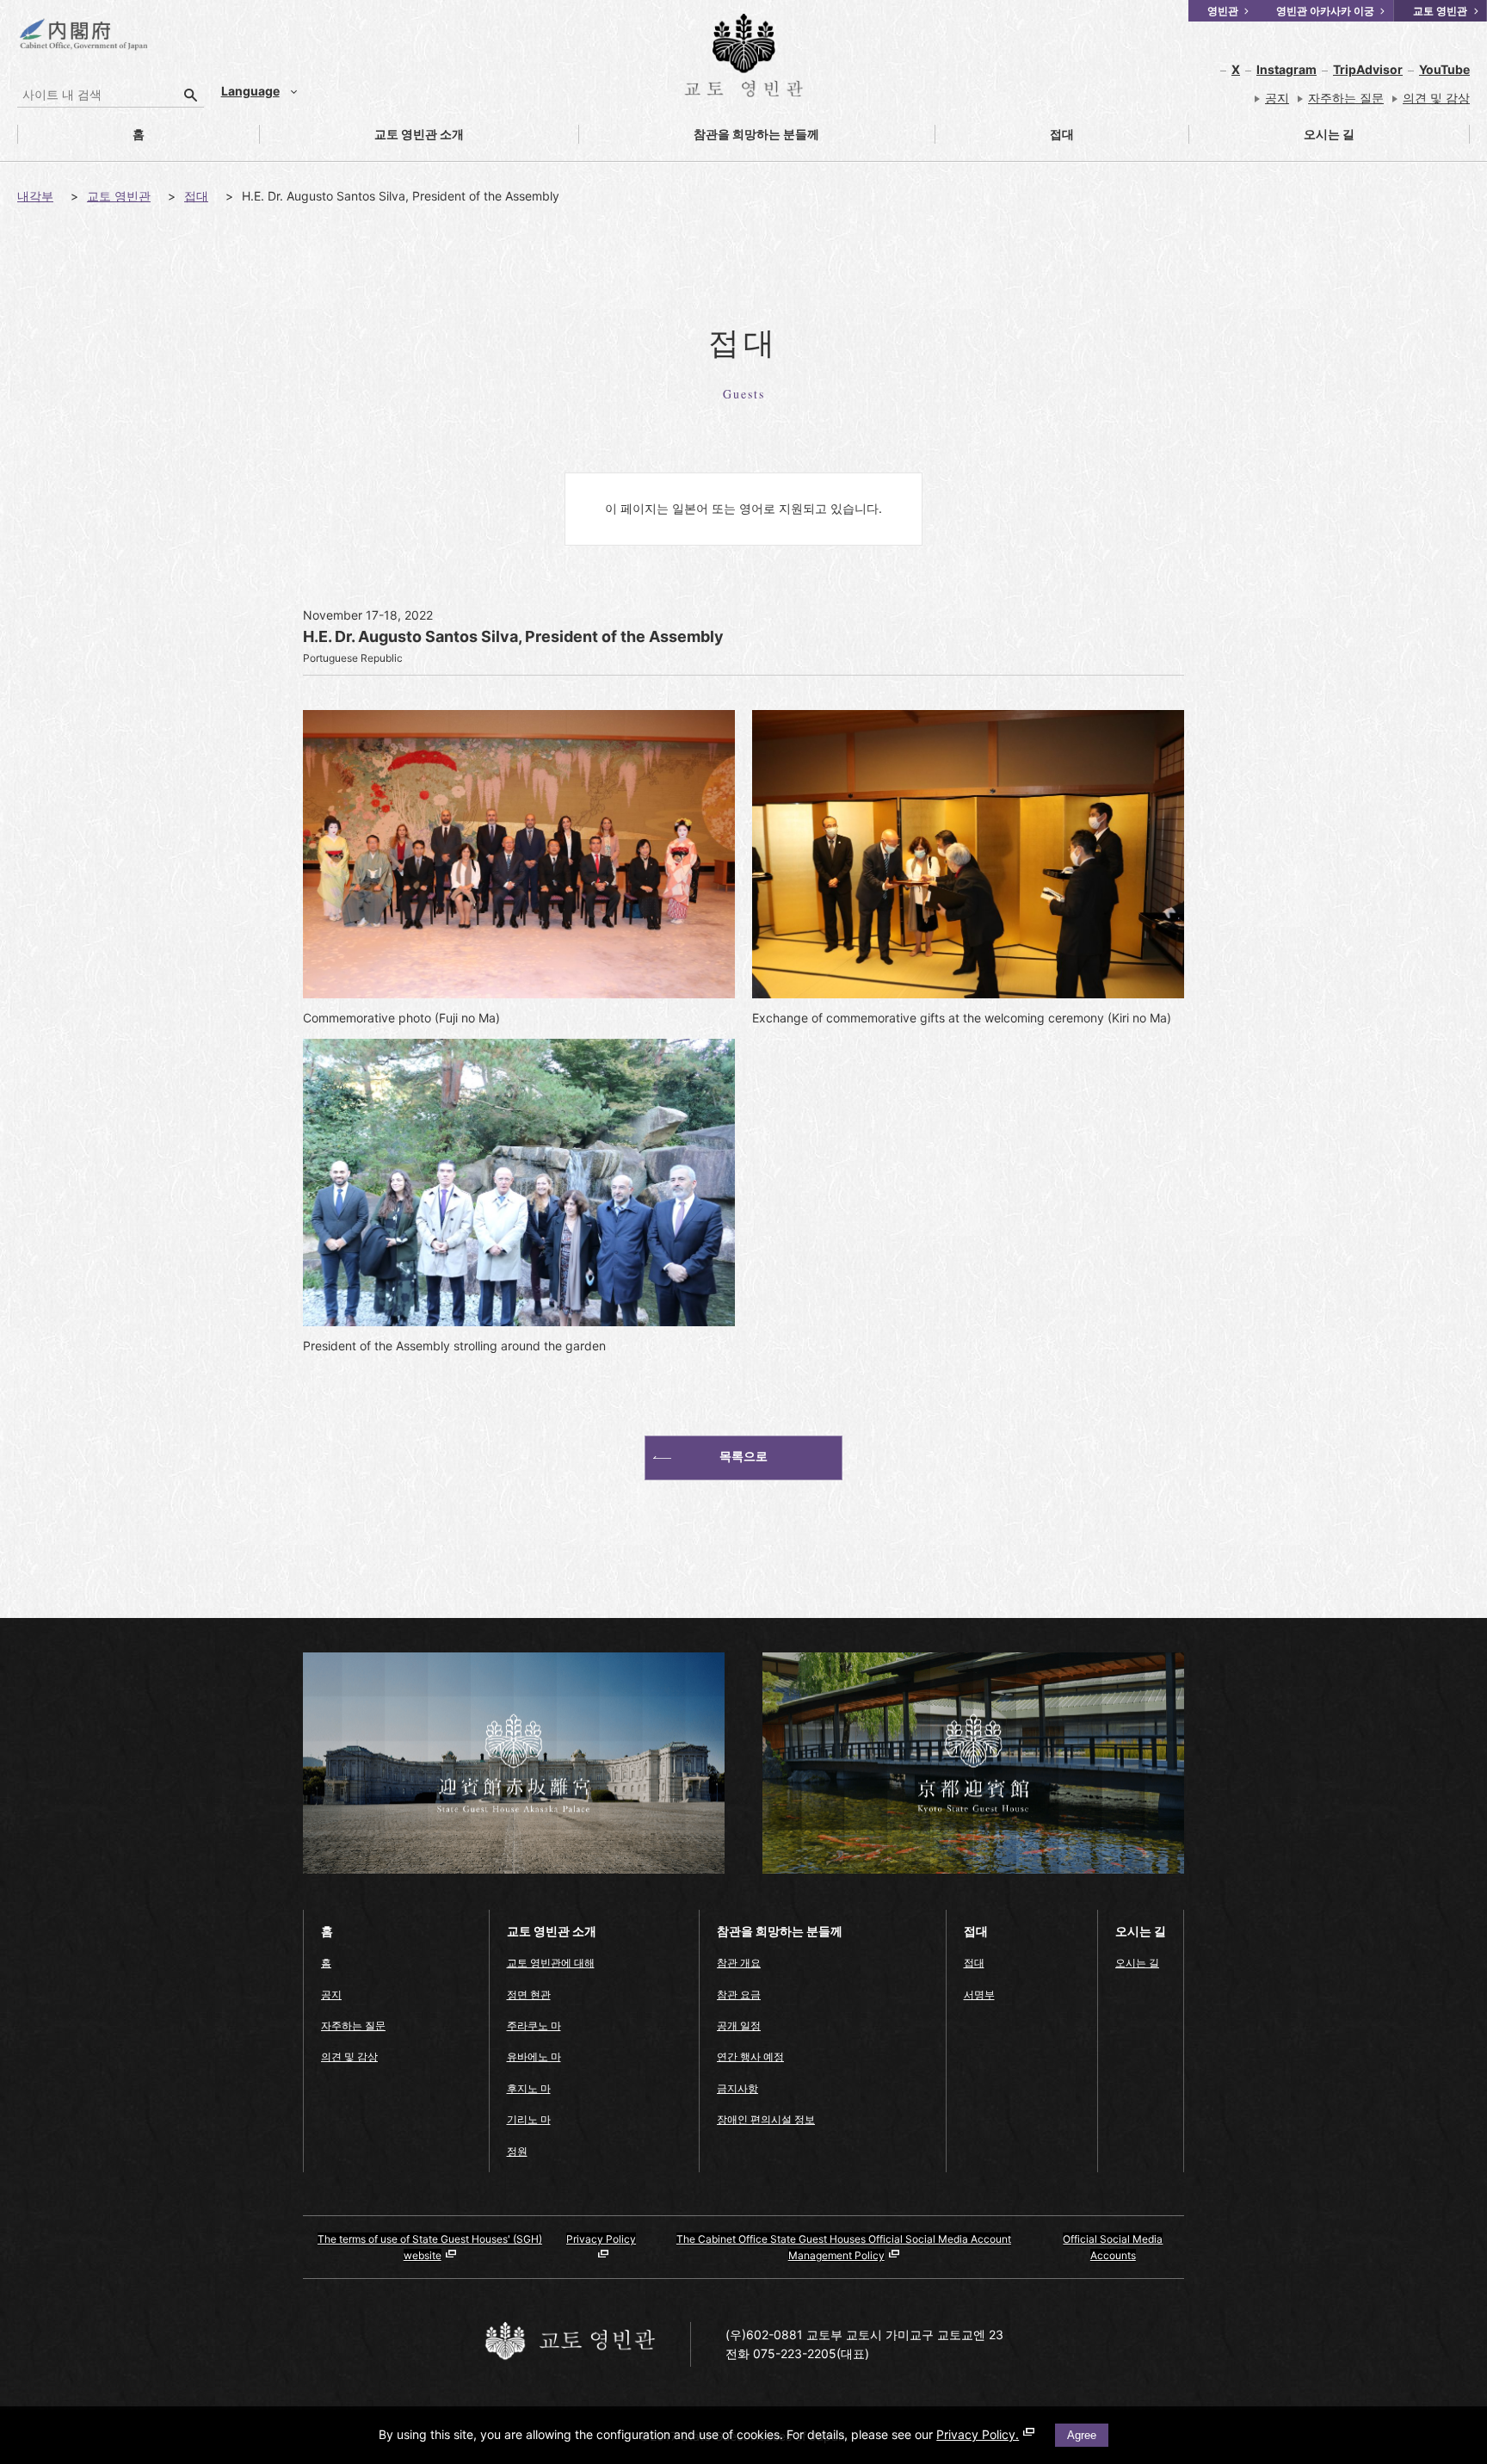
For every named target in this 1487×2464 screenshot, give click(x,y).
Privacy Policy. (978, 2434)
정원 (517, 2151)
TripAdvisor (1368, 69)
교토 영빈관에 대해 (551, 1963)
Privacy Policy (601, 2239)
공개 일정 (739, 2026)
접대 (1005, 135)
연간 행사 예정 (750, 2056)
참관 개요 (739, 1963)
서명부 (979, 1995)
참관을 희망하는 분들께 (699, 135)
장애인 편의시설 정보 (766, 2119)
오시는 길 (1272, 135)
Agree (1082, 2435)
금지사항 (737, 2088)
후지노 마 (529, 2088)
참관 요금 (739, 1995)
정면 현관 (529, 1995)
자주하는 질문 (1346, 98)
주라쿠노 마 (534, 2026)
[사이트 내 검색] (191, 95)
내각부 (35, 196)
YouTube (1444, 69)
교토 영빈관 (119, 196)
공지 (1277, 98)
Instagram (1286, 69)
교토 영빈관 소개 (362, 135)
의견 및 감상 (1436, 98)
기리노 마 (529, 2119)
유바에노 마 (534, 2056)
